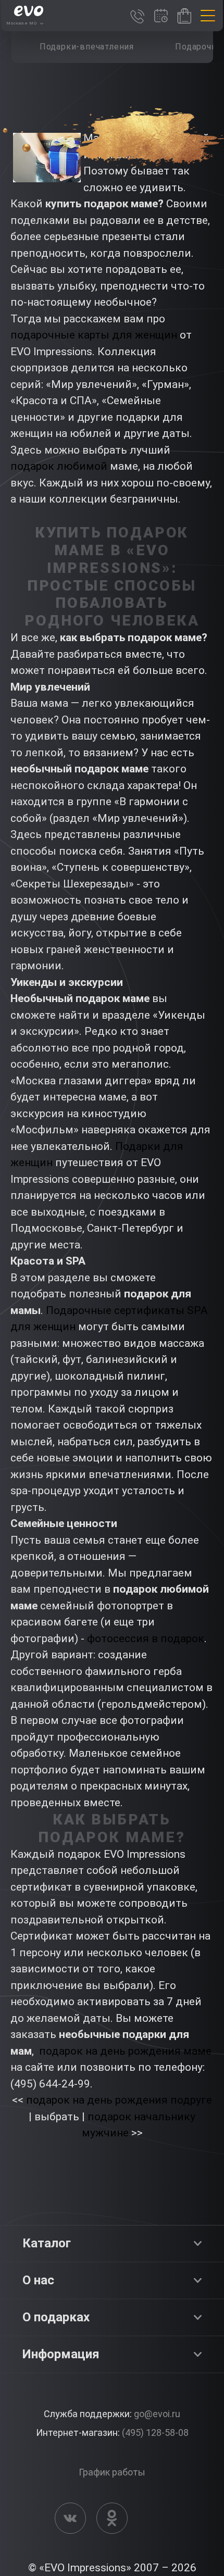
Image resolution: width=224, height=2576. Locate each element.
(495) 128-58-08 (155, 2433)
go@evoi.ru (157, 2414)
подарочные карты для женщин (94, 335)
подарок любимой (59, 466)
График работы (112, 2472)
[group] (87, 47)
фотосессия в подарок (146, 1639)
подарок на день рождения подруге (119, 2100)
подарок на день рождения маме (125, 2051)
